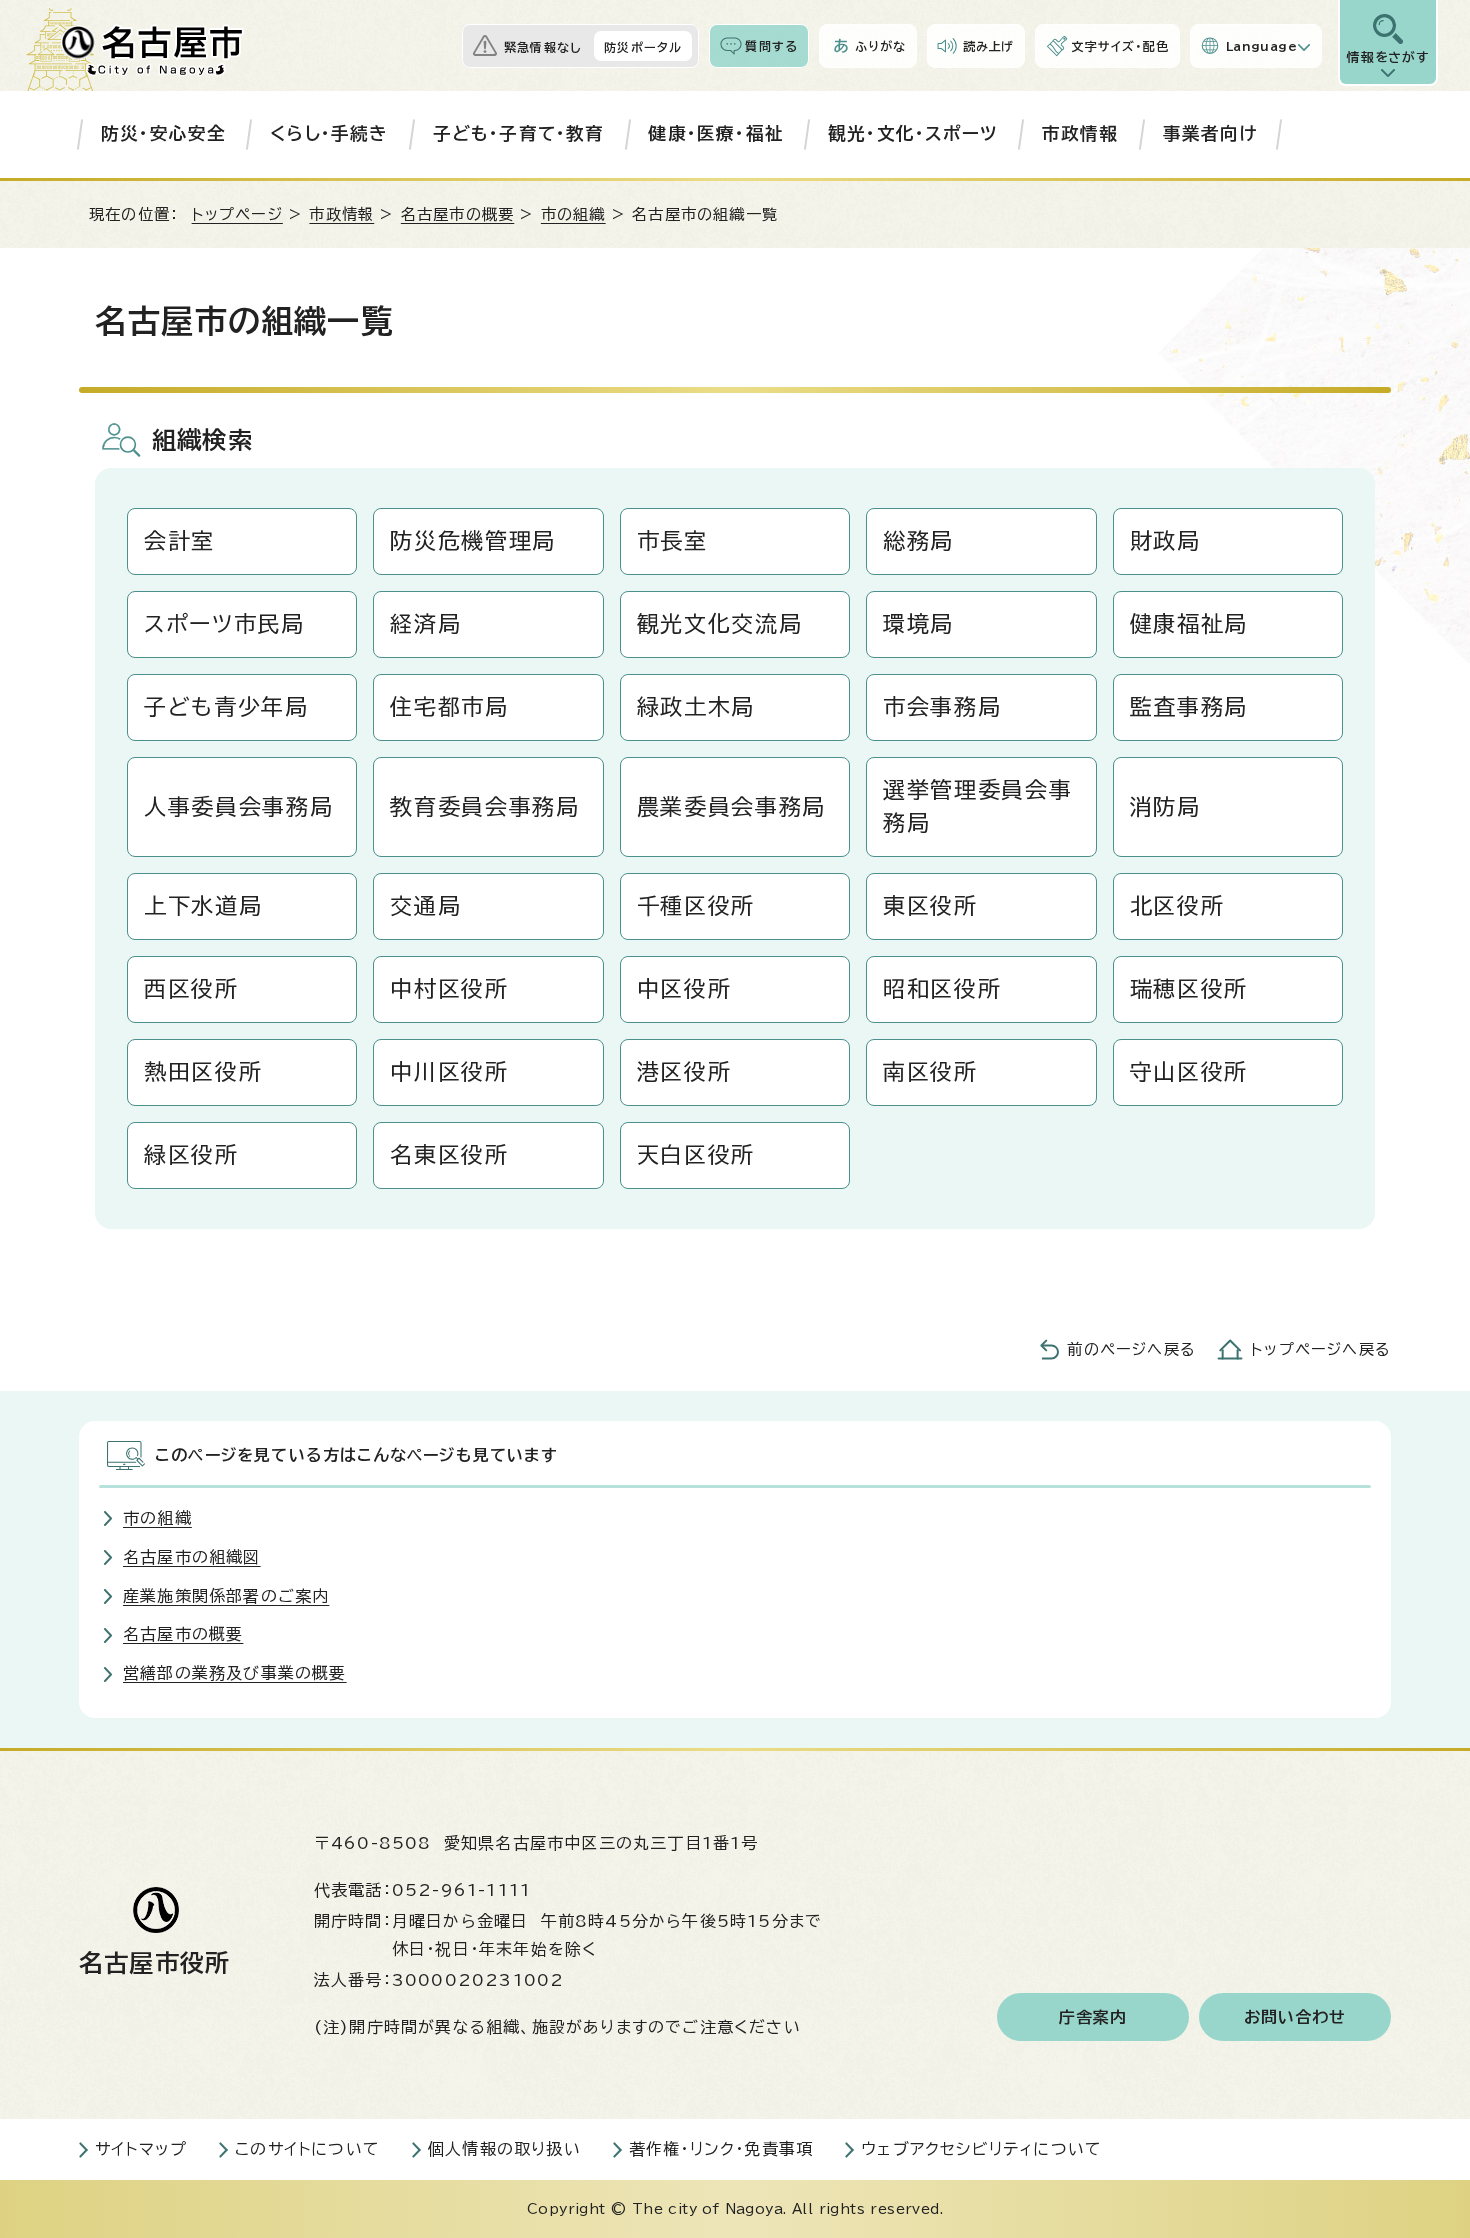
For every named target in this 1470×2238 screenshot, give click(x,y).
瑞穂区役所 (1189, 989)
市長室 (672, 541)
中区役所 (684, 989)
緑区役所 (191, 1155)
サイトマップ (141, 2149)
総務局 (918, 541)
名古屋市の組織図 (192, 1557)
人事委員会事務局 (238, 807)
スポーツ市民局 (224, 624)
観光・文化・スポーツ (913, 133)
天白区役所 (696, 1155)
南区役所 (930, 1072)
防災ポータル (643, 47)
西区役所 (191, 989)
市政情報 (1080, 133)
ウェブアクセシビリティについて (981, 2149)
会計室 (179, 541)
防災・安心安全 (163, 133)
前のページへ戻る (1131, 1349)
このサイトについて (307, 2149)
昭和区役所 (942, 989)
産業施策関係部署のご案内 (226, 1596)
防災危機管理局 (473, 541)
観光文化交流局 (720, 624)
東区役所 (930, 906)
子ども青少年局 (226, 707)
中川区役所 (449, 1072)
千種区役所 (696, 906)
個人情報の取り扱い (504, 2149)
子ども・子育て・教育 (519, 133)
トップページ (237, 214)
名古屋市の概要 (457, 214)
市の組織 (573, 214)
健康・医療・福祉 (716, 133)
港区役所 (684, 1072)
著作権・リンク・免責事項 (721, 2149)
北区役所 (1177, 906)
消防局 (1165, 807)
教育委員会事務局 (484, 807)
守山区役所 (1189, 1072)
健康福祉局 (1189, 624)
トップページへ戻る (1321, 1349)
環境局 (918, 624)
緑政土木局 (696, 707)
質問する (771, 46)
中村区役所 (449, 989)
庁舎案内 (1093, 2017)
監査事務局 (1189, 707)
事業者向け (1210, 133)
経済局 (425, 624)
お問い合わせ (1295, 2017)
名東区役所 (449, 1155)
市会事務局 (942, 707)
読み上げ (989, 46)
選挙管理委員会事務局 (977, 806)
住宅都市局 (449, 707)
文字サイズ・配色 (1120, 46)
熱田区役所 (203, 1072)
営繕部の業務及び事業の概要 (235, 1673)
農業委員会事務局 (731, 807)
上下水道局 (203, 906)
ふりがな (880, 46)
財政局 (1165, 541)
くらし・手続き (329, 133)
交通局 (425, 906)
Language (1261, 46)
